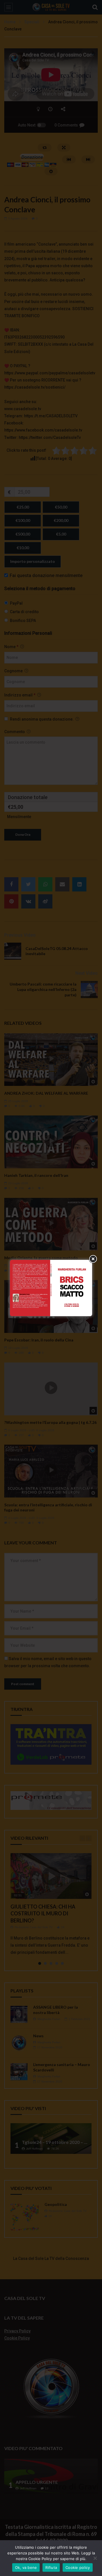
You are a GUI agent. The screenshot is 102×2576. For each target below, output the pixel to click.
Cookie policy (78, 2567)
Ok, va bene (26, 2567)
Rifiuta (51, 2567)
